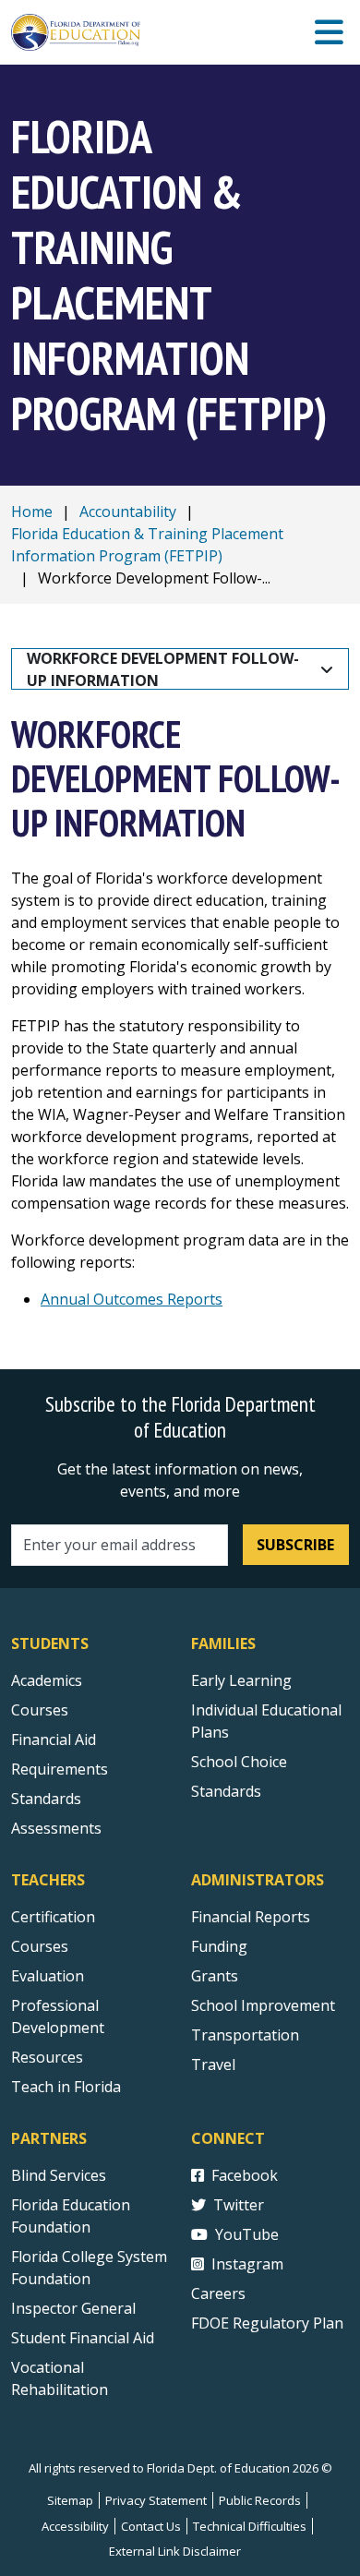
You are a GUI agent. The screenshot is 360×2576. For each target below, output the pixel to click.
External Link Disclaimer (175, 2551)
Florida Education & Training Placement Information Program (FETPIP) (147, 545)
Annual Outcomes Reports (132, 1299)
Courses (40, 1710)
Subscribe (295, 1545)
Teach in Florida (66, 2087)
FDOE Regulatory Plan (267, 2323)
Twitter (239, 2205)
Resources (47, 2057)
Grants (215, 1976)
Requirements (60, 1769)
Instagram (247, 2264)
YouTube (247, 2234)
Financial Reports (251, 1917)
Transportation (245, 2035)
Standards (46, 1799)
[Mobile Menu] (329, 33)
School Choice (239, 1762)
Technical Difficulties (250, 2526)
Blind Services (59, 2175)
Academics (47, 1680)
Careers (218, 2293)
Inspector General (73, 2308)
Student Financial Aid (83, 2338)
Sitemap (70, 2500)
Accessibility (75, 2526)
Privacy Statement (156, 2500)
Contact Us (151, 2526)
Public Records (260, 2500)
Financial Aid (54, 1739)
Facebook (245, 2175)
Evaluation (48, 1976)
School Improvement (263, 2005)
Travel (213, 2064)
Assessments (56, 1828)
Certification (53, 1917)
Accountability (128, 512)
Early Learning (241, 1680)
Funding (219, 1946)
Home (32, 512)
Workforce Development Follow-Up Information (163, 669)
